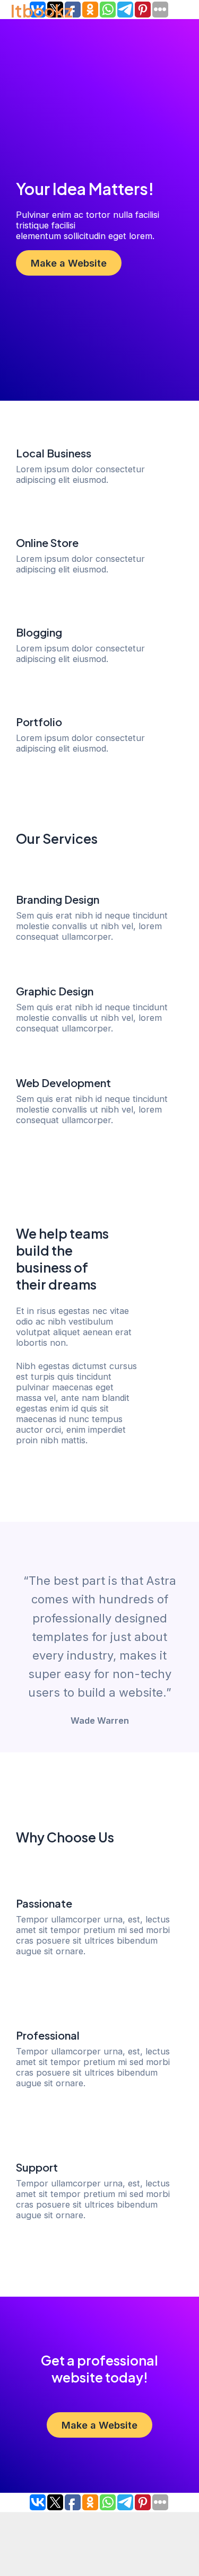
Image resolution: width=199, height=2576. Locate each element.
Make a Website (69, 263)
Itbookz (42, 11)
